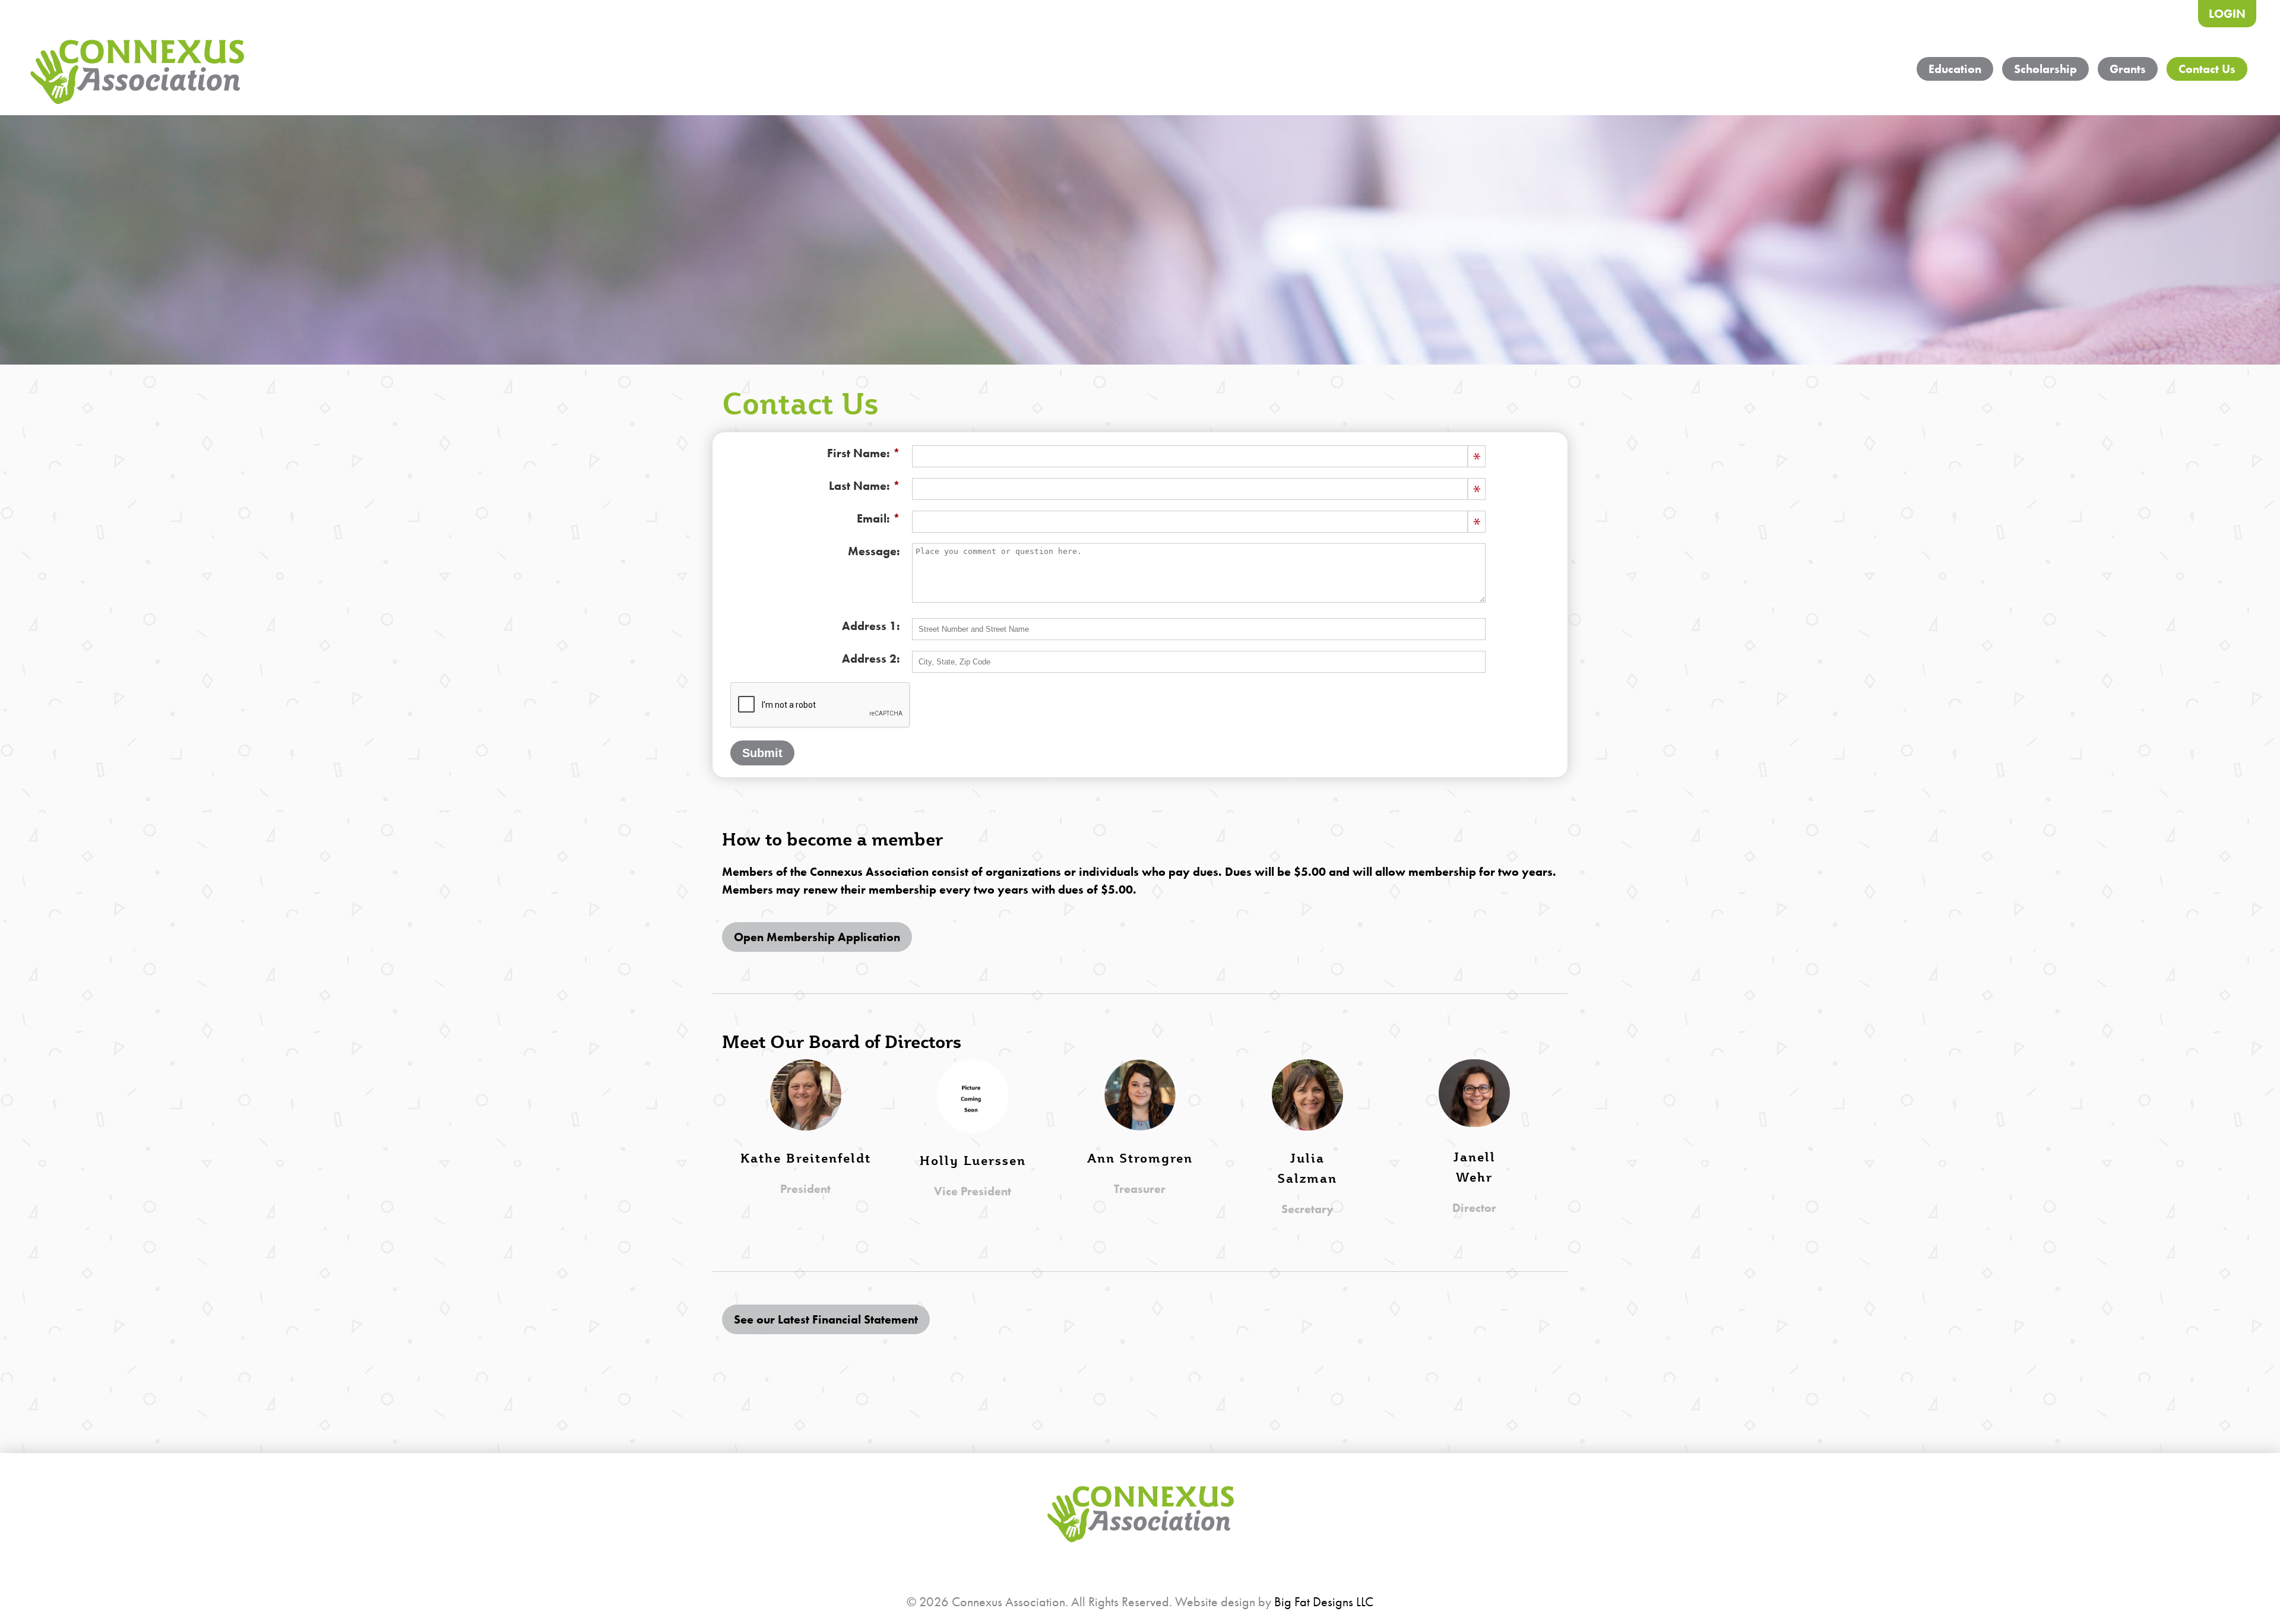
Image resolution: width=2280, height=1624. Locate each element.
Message (872, 551)
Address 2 (869, 659)
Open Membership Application (817, 937)
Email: (873, 518)
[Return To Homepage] (137, 74)
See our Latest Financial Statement (826, 1319)
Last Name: (859, 486)
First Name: (859, 453)
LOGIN (2227, 14)
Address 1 (869, 626)
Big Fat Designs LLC (1324, 1602)
